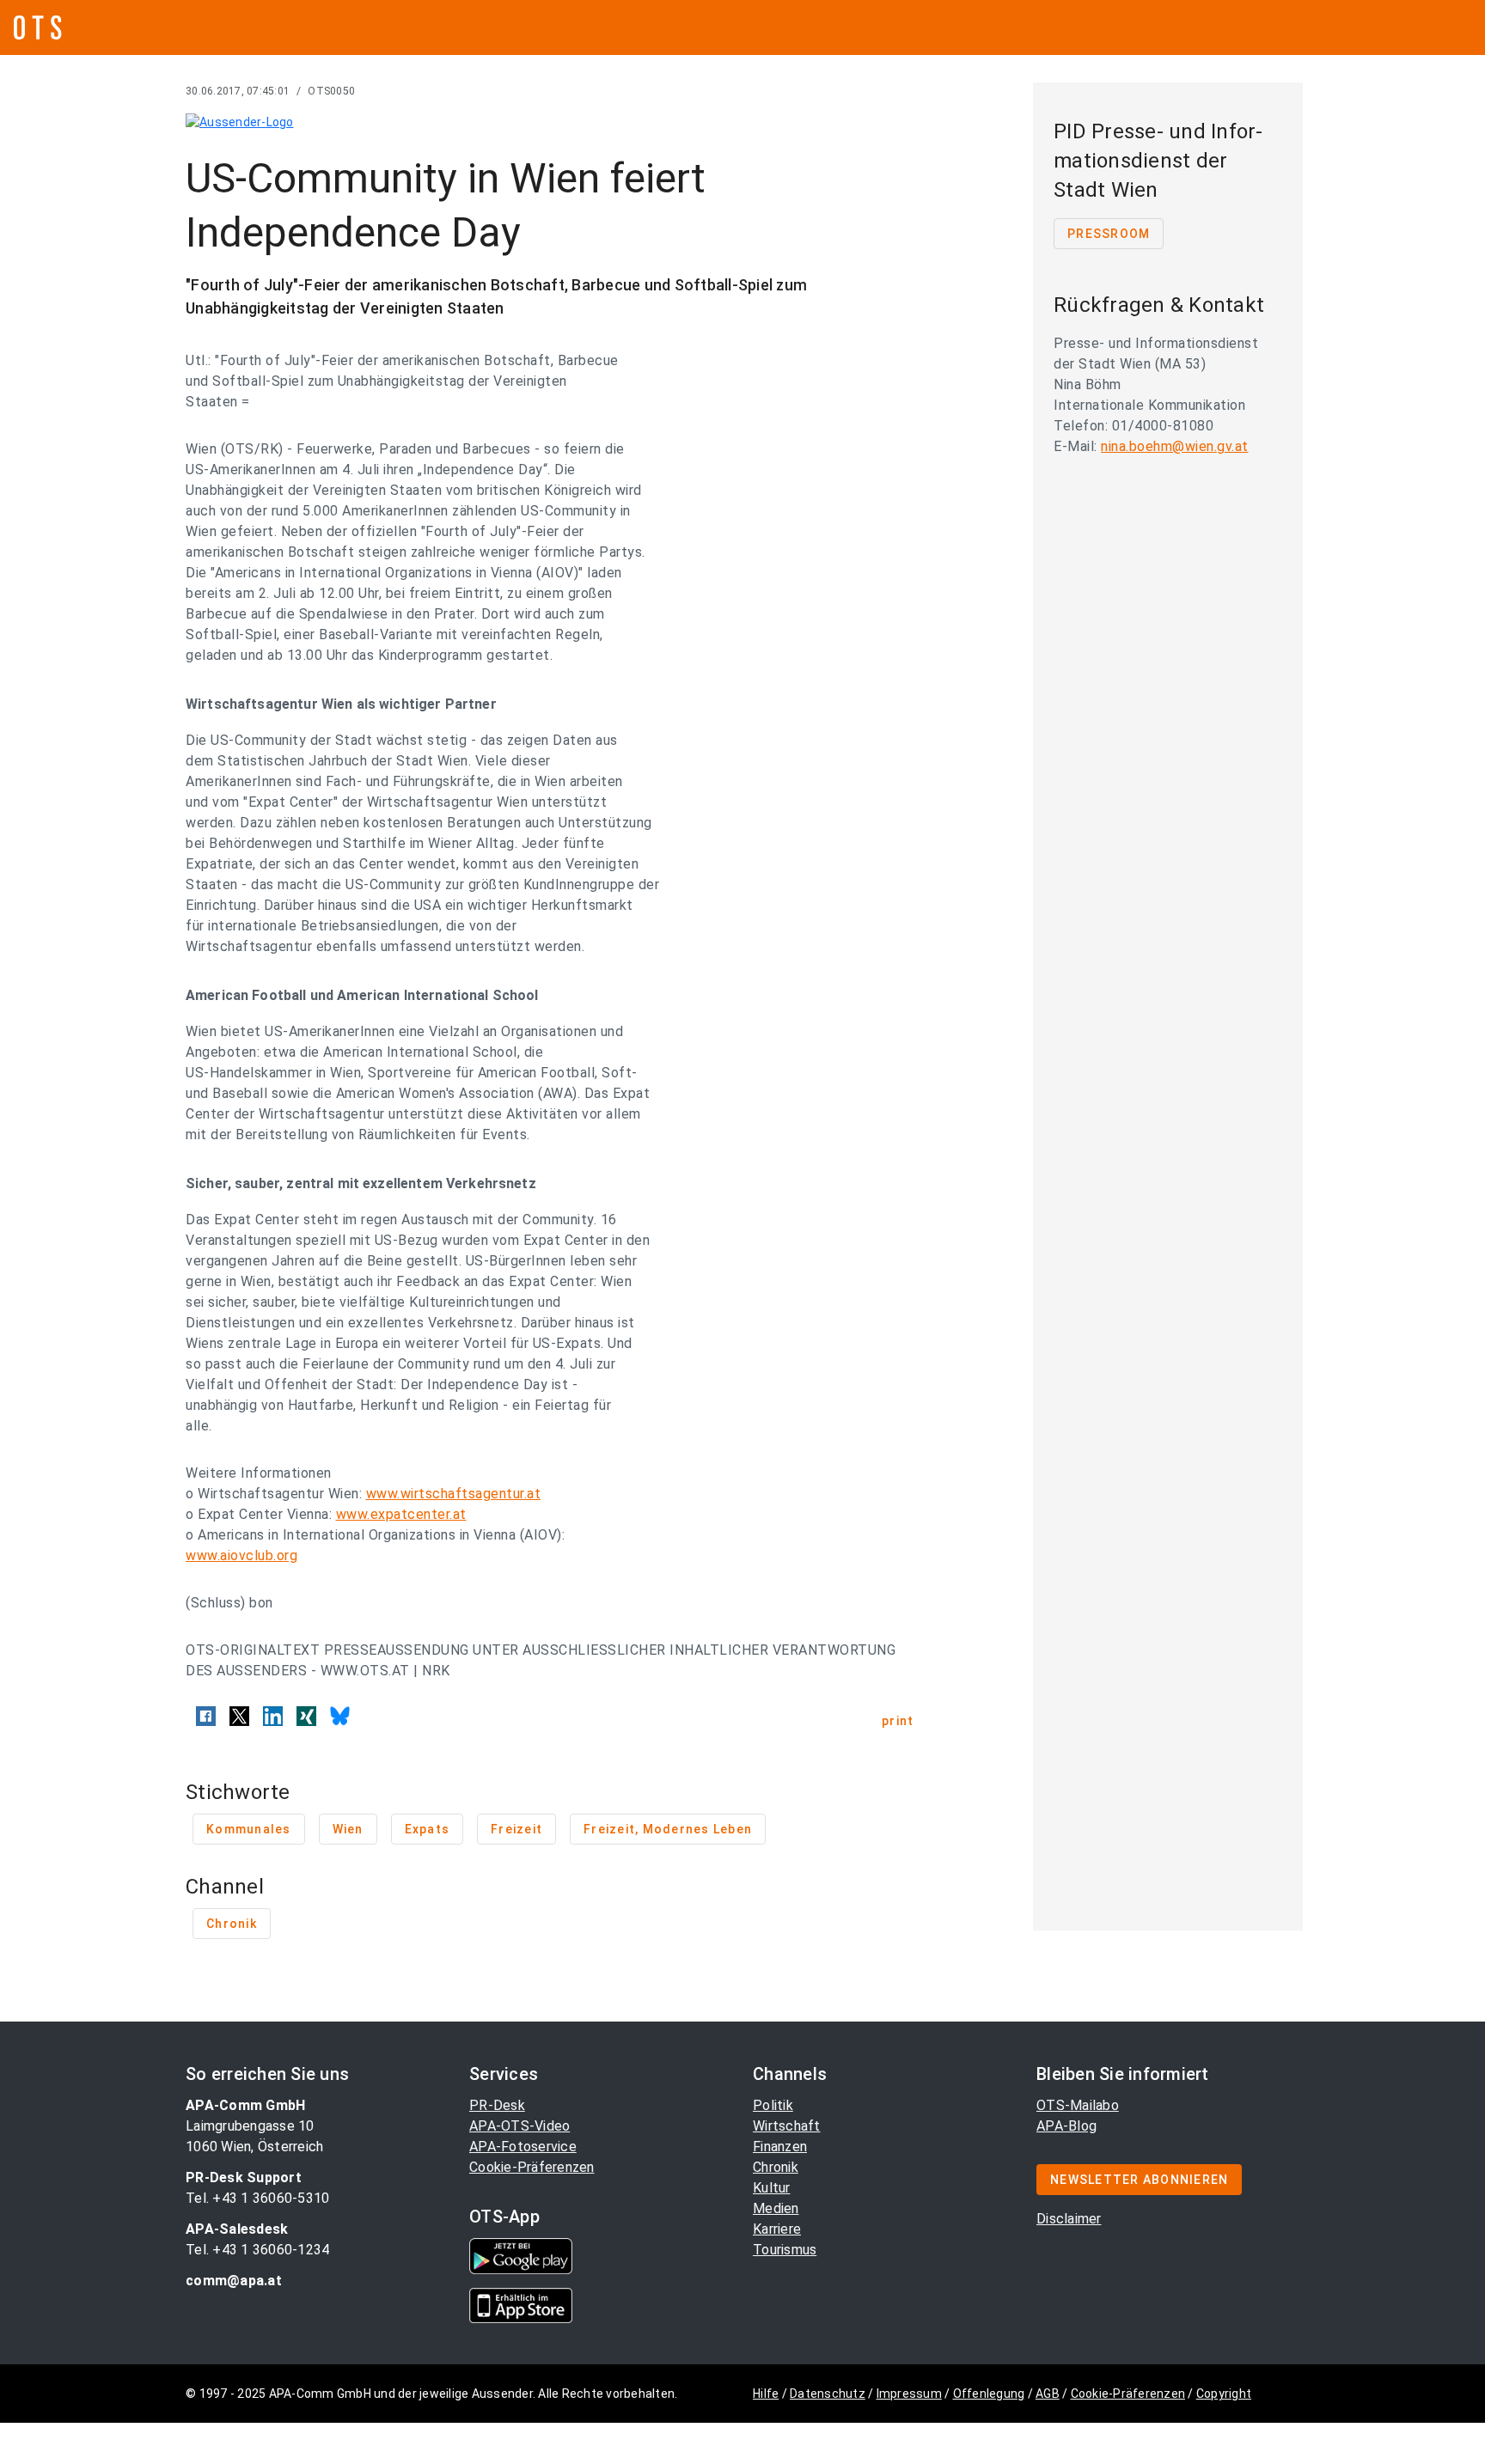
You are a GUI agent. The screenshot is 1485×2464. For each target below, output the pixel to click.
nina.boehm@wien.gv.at (1175, 446)
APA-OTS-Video (519, 2126)
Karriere (777, 2229)
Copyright (1224, 2394)
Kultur (772, 2188)
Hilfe (766, 2394)
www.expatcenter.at (401, 1514)
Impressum (909, 2394)
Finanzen (780, 2147)
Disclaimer (1069, 2219)
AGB (1048, 2394)
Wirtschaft (787, 2126)
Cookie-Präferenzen (532, 2167)
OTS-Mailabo (1078, 2105)
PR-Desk (497, 2105)
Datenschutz (828, 2394)
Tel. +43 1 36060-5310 (257, 2198)
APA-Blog (1066, 2126)
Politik (773, 2105)
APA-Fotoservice (523, 2147)
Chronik (776, 2167)
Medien (776, 2208)
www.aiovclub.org (241, 1555)
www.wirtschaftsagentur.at (454, 1494)
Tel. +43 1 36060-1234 (257, 2250)
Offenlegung (989, 2394)
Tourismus (785, 2250)
